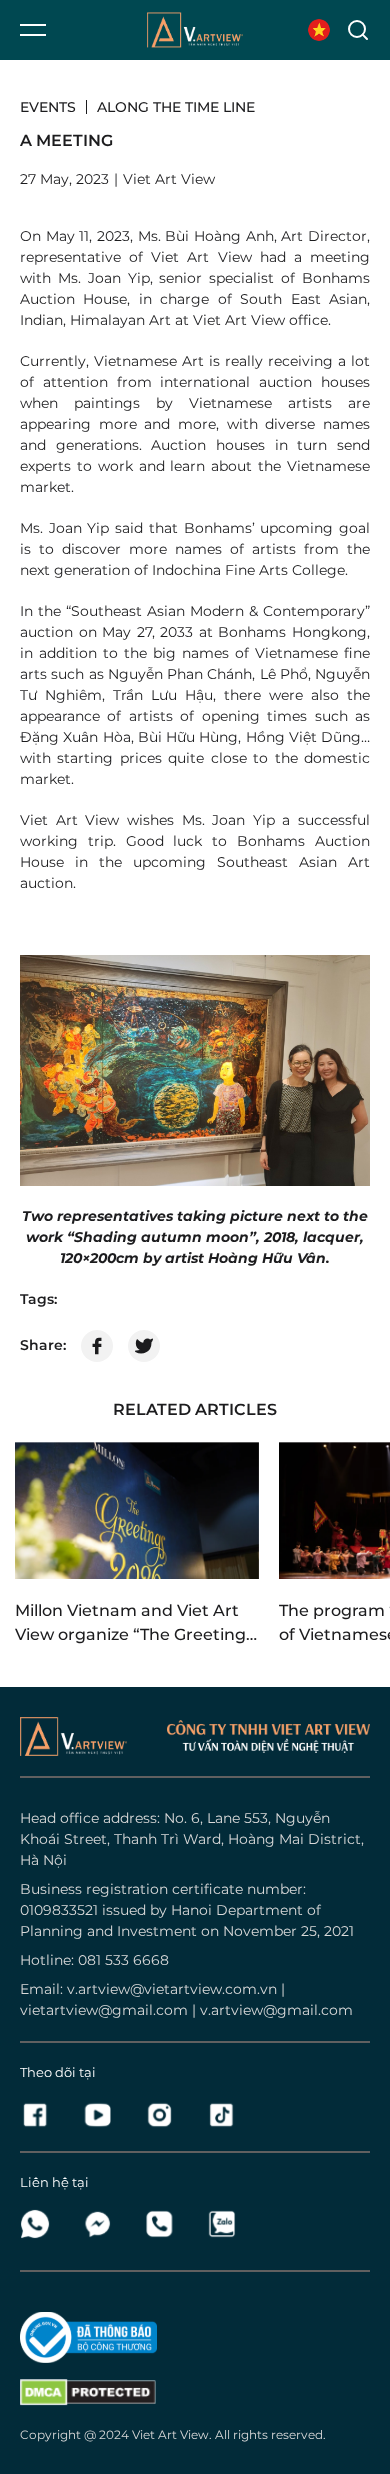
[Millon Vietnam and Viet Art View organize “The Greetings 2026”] (137, 1510)
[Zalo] (221, 2224)
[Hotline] (165, 2224)
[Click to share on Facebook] (97, 1346)
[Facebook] (41, 2115)
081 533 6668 (123, 1960)
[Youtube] (103, 2115)
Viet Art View (170, 2434)
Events (48, 107)
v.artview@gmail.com (276, 2010)
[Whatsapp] (41, 2224)
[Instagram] (165, 2115)
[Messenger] (103, 2224)
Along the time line (176, 107)
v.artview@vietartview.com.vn (172, 1989)
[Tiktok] (221, 2115)
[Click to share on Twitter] (144, 1346)
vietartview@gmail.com (104, 2010)
